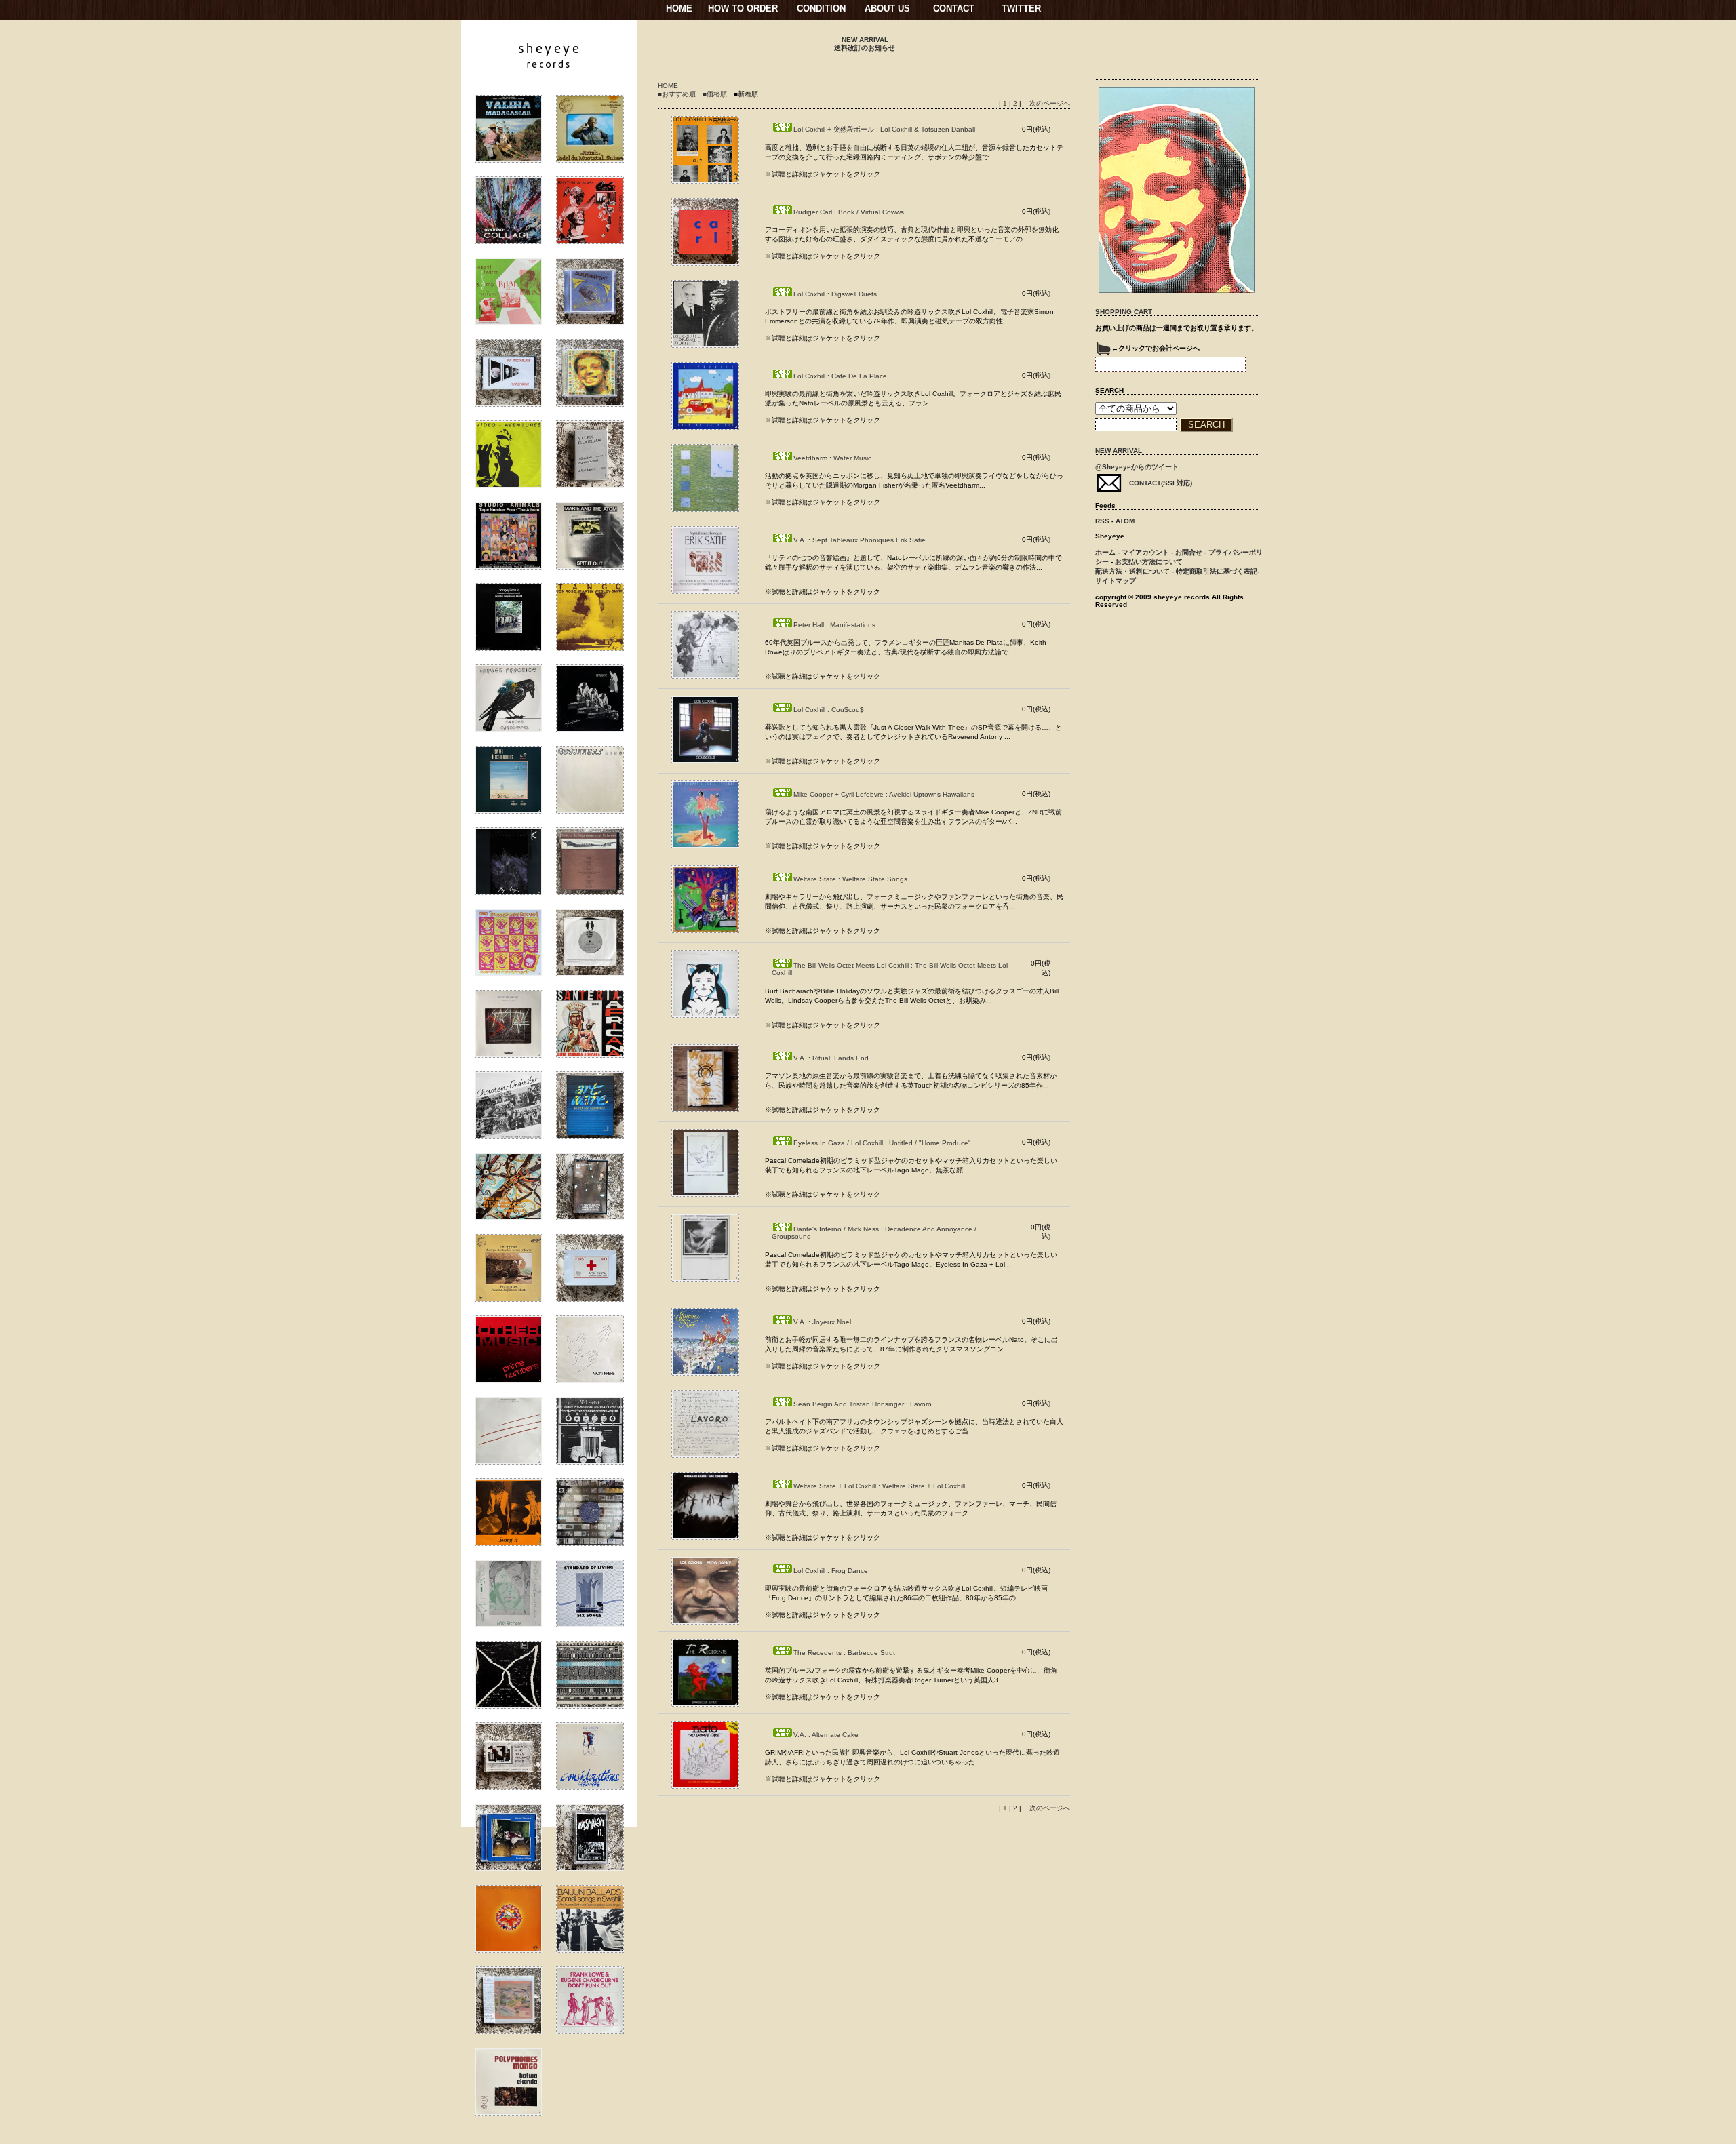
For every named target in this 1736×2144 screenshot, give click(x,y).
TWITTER (1021, 8)
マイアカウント (1145, 552)
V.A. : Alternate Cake (826, 1735)
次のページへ (1050, 103)
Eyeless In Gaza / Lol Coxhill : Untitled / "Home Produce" (882, 1143)
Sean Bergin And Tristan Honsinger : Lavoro (863, 1404)
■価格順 (715, 94)
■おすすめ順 (677, 94)
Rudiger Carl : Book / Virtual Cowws (849, 212)
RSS (1102, 521)
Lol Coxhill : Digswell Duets (835, 294)
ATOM (1125, 521)
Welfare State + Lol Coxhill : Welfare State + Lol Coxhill (879, 1486)
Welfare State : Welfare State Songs (850, 879)
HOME (679, 8)
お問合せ (1189, 552)
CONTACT (954, 8)
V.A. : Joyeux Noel (822, 1322)
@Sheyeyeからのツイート (1137, 467)
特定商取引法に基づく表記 (1217, 571)
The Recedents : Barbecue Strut (844, 1653)
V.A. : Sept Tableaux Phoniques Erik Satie (860, 540)
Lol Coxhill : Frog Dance (831, 1571)
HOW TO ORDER (743, 8)
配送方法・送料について (1132, 571)
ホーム (1105, 552)
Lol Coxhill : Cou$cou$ (829, 710)
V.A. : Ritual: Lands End (831, 1058)
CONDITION (821, 8)
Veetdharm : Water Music (832, 458)
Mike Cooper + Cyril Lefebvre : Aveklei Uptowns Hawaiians (884, 794)
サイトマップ (1116, 581)
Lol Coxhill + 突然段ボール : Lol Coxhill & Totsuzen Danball (884, 129)
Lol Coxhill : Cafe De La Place (840, 376)
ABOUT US (887, 8)
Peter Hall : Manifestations (834, 625)
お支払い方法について (1149, 562)
